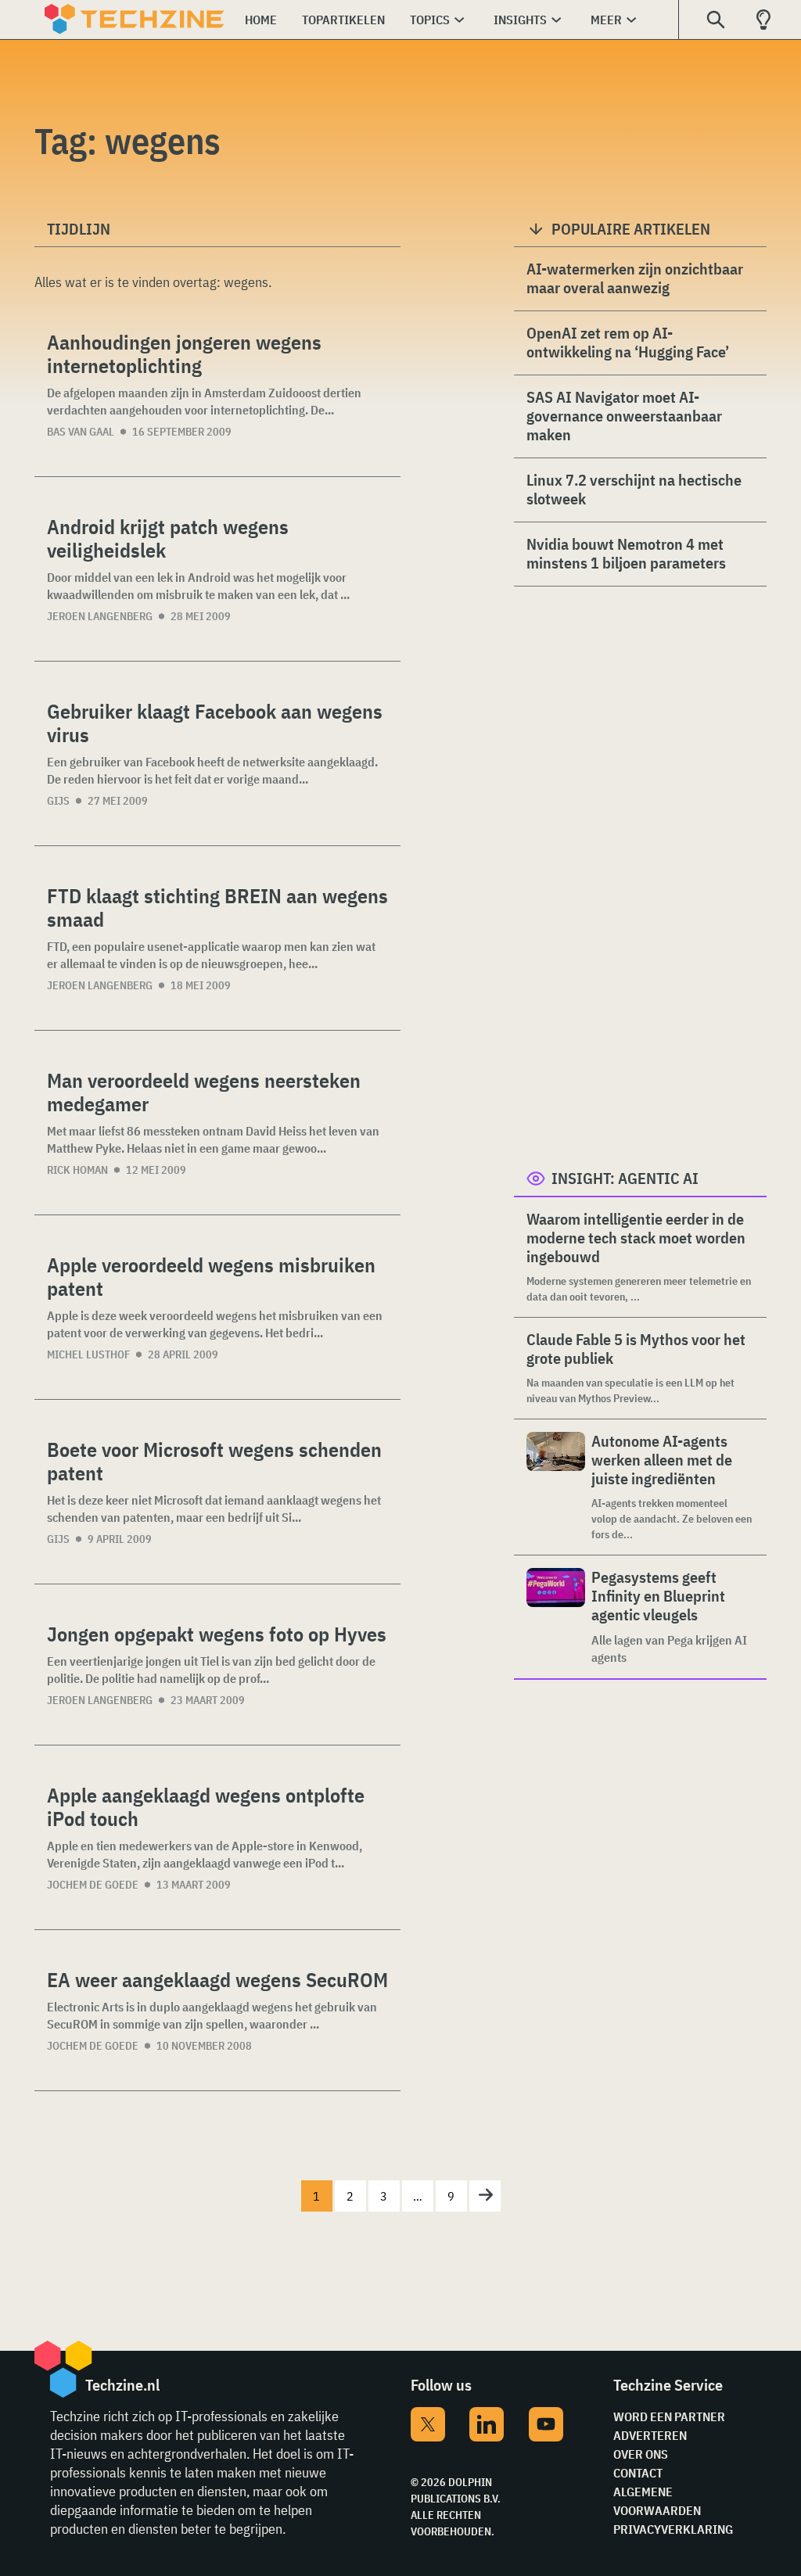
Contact (638, 2473)
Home (261, 20)
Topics (430, 20)
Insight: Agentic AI (625, 1178)
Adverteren (650, 2435)
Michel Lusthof (88, 1354)
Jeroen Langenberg (100, 616)
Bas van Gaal (81, 432)
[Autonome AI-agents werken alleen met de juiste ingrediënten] (556, 1487)
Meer (606, 20)
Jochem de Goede (93, 1885)
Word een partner (669, 2416)
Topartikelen (343, 20)
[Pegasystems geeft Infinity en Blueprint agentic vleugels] (556, 1617)
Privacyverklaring (673, 2529)
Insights (520, 20)
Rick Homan (77, 1170)
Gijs (58, 801)
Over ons (641, 2454)
